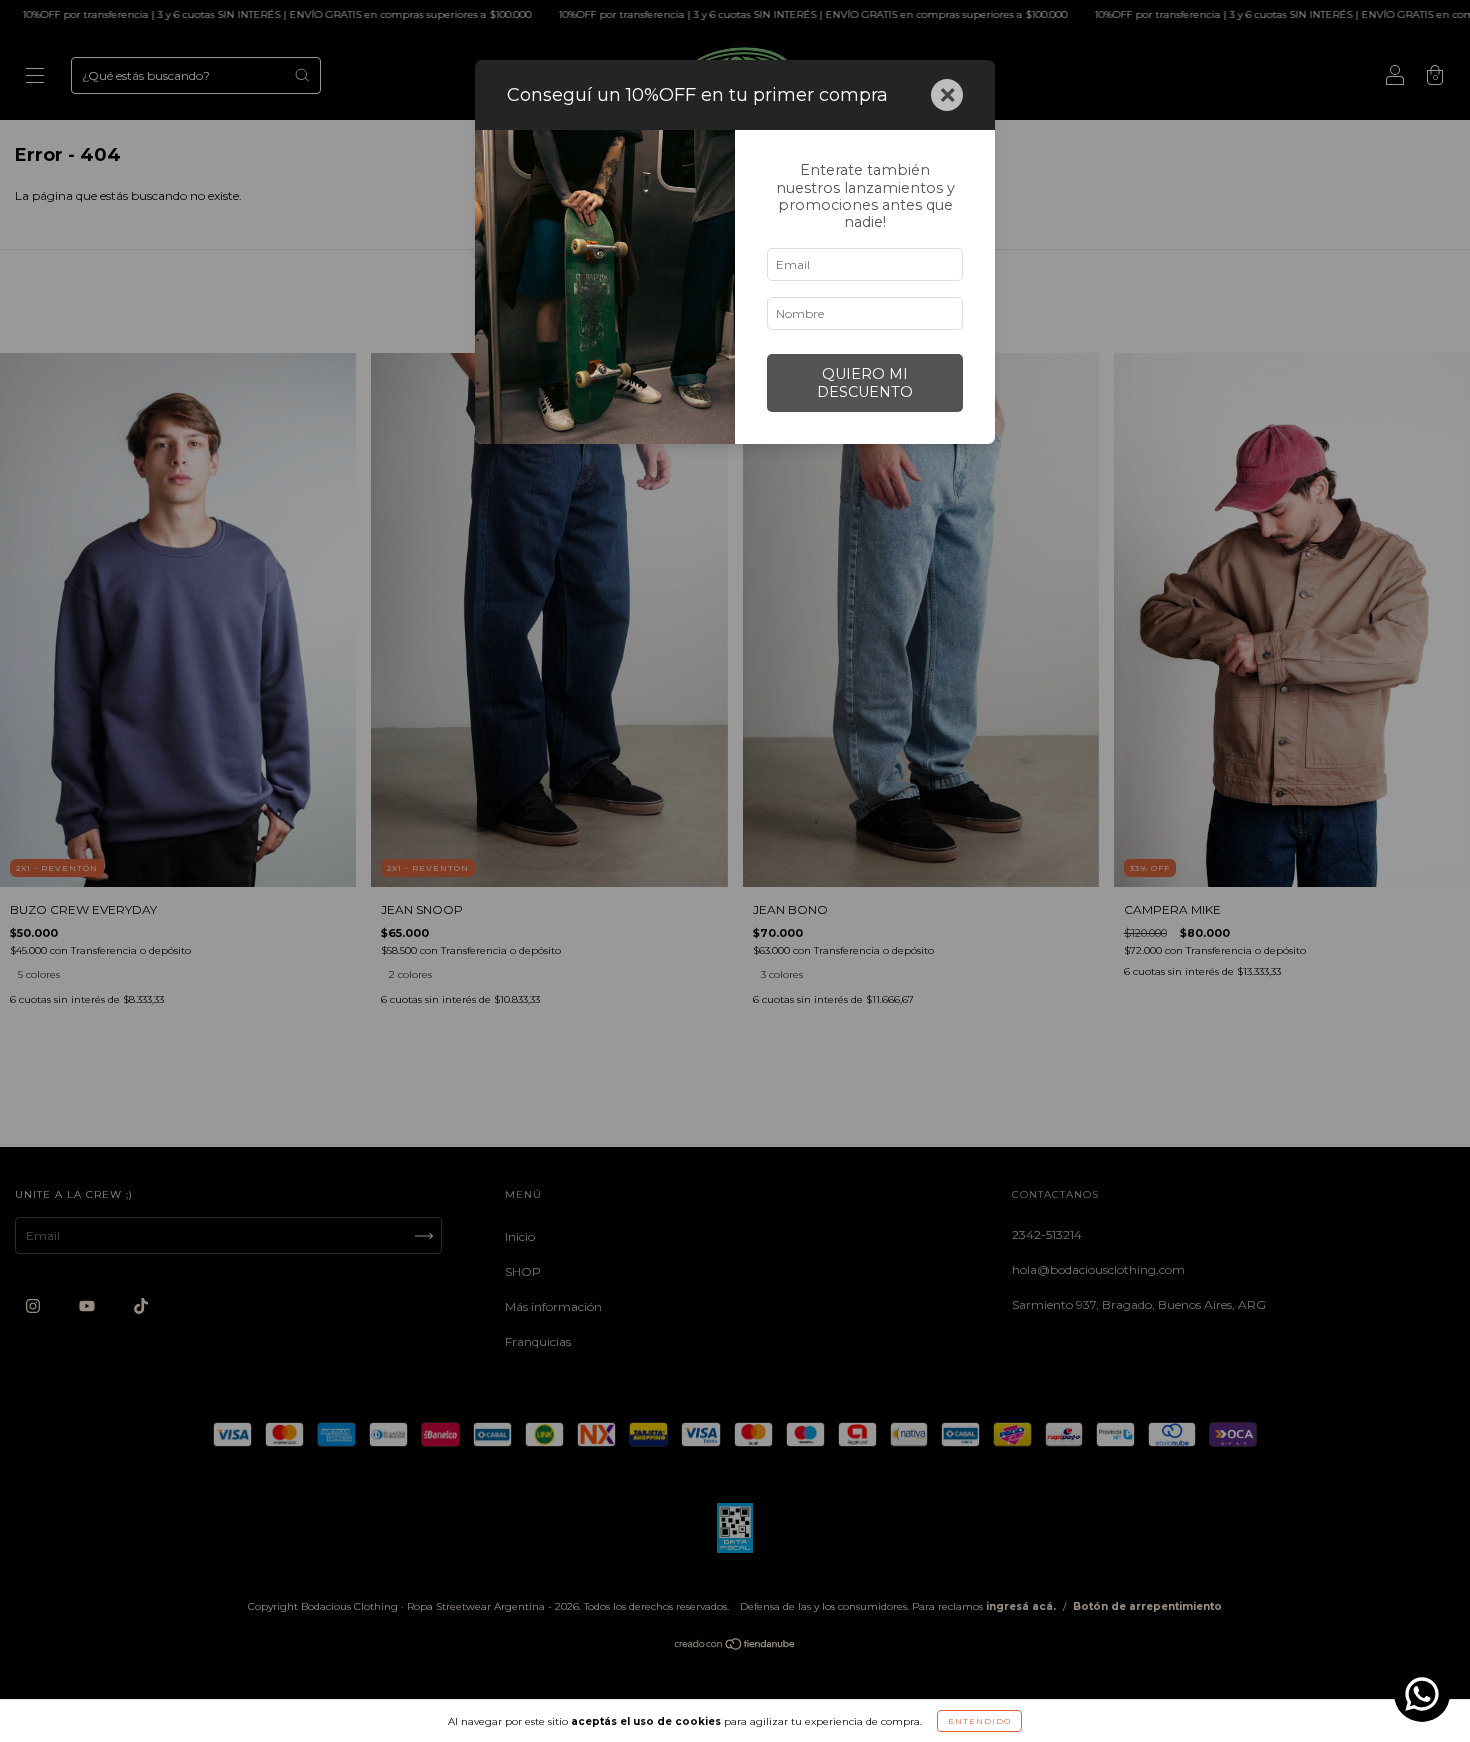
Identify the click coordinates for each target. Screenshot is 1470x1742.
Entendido (979, 1721)
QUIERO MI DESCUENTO (865, 383)
